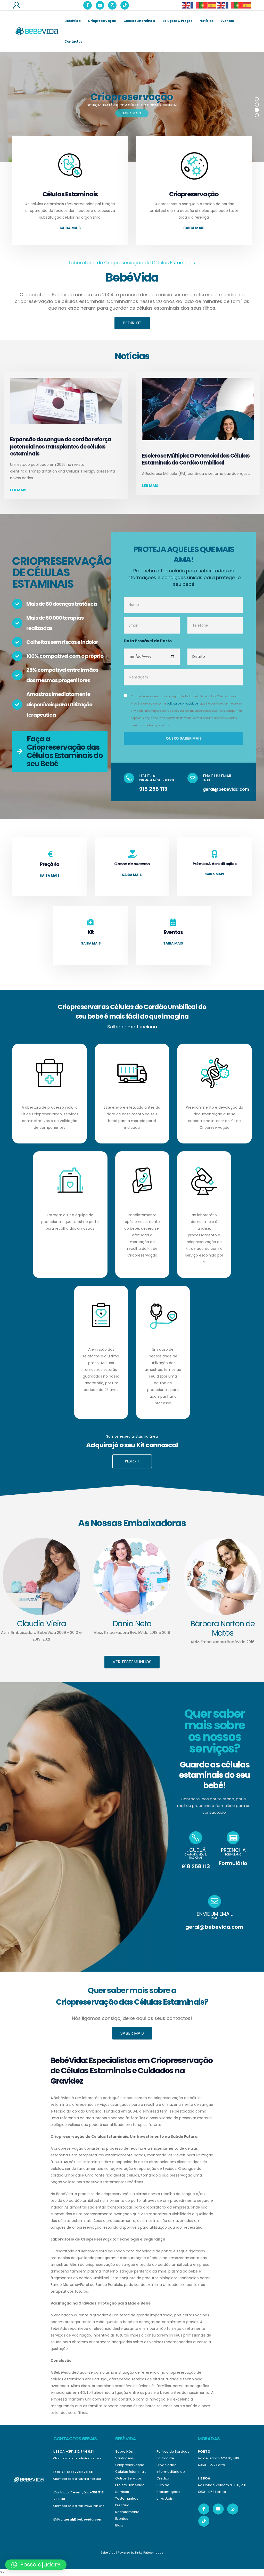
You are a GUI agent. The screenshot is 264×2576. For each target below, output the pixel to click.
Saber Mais (132, 2033)
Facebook (204, 2509)
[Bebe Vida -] (36, 31)
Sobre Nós (124, 2451)
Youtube (218, 2509)
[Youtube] (100, 5)
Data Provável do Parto (148, 641)
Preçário (122, 2505)
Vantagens (125, 2458)
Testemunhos (127, 2498)
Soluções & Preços (177, 21)
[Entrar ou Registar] (16, 5)
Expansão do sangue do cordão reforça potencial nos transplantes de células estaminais (61, 446)
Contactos (73, 41)
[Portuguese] (204, 5)
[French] (195, 5)
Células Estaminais (139, 21)
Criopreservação (102, 21)
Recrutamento (127, 2512)
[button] (36, 2565)
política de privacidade (182, 704)
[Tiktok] (125, 5)
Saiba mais (70, 228)
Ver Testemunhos (132, 1662)
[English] (186, 5)
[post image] (66, 401)
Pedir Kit (132, 323)
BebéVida (72, 21)
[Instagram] (112, 5)
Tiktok (204, 2521)
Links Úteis (165, 2498)
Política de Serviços (173, 2451)
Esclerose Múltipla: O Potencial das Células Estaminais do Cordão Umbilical (196, 459)
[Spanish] (212, 5)
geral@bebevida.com (226, 789)
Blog (119, 2525)
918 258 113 (153, 789)
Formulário (233, 1863)
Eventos (227, 21)
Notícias (206, 21)
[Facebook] (88, 5)
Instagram (233, 2509)
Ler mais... (20, 490)
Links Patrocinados (149, 2553)
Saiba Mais (132, 113)
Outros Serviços (129, 2478)
